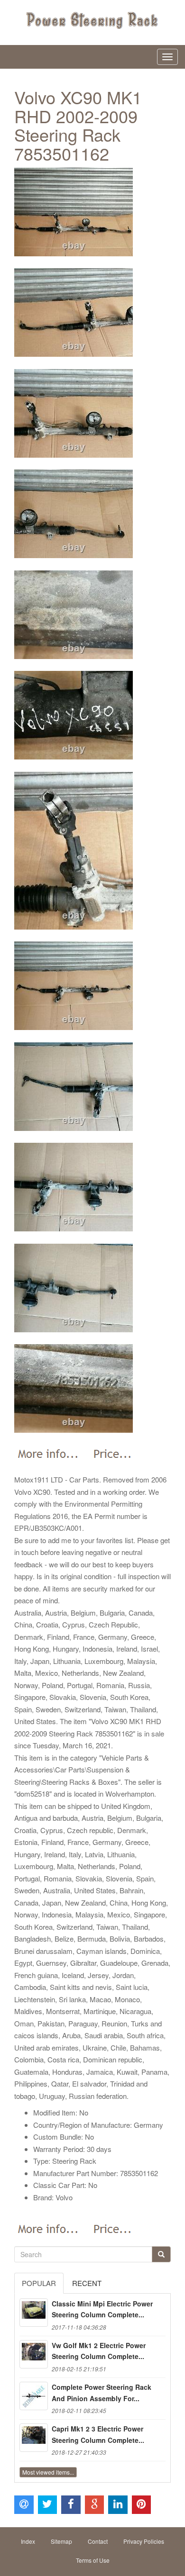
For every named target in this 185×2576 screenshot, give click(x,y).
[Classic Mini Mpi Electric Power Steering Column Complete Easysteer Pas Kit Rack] (34, 2313)
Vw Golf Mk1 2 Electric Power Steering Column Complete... (99, 2351)
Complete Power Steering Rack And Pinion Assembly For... (102, 2393)
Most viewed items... (48, 2472)
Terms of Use (93, 2560)
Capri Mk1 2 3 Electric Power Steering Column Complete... (98, 2434)
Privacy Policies (144, 2541)
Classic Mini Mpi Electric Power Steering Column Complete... (102, 2309)
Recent (87, 2283)
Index (28, 2541)
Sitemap (61, 2541)
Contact (98, 2541)
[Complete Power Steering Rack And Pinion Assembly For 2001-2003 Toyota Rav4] (34, 2396)
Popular (39, 2283)
